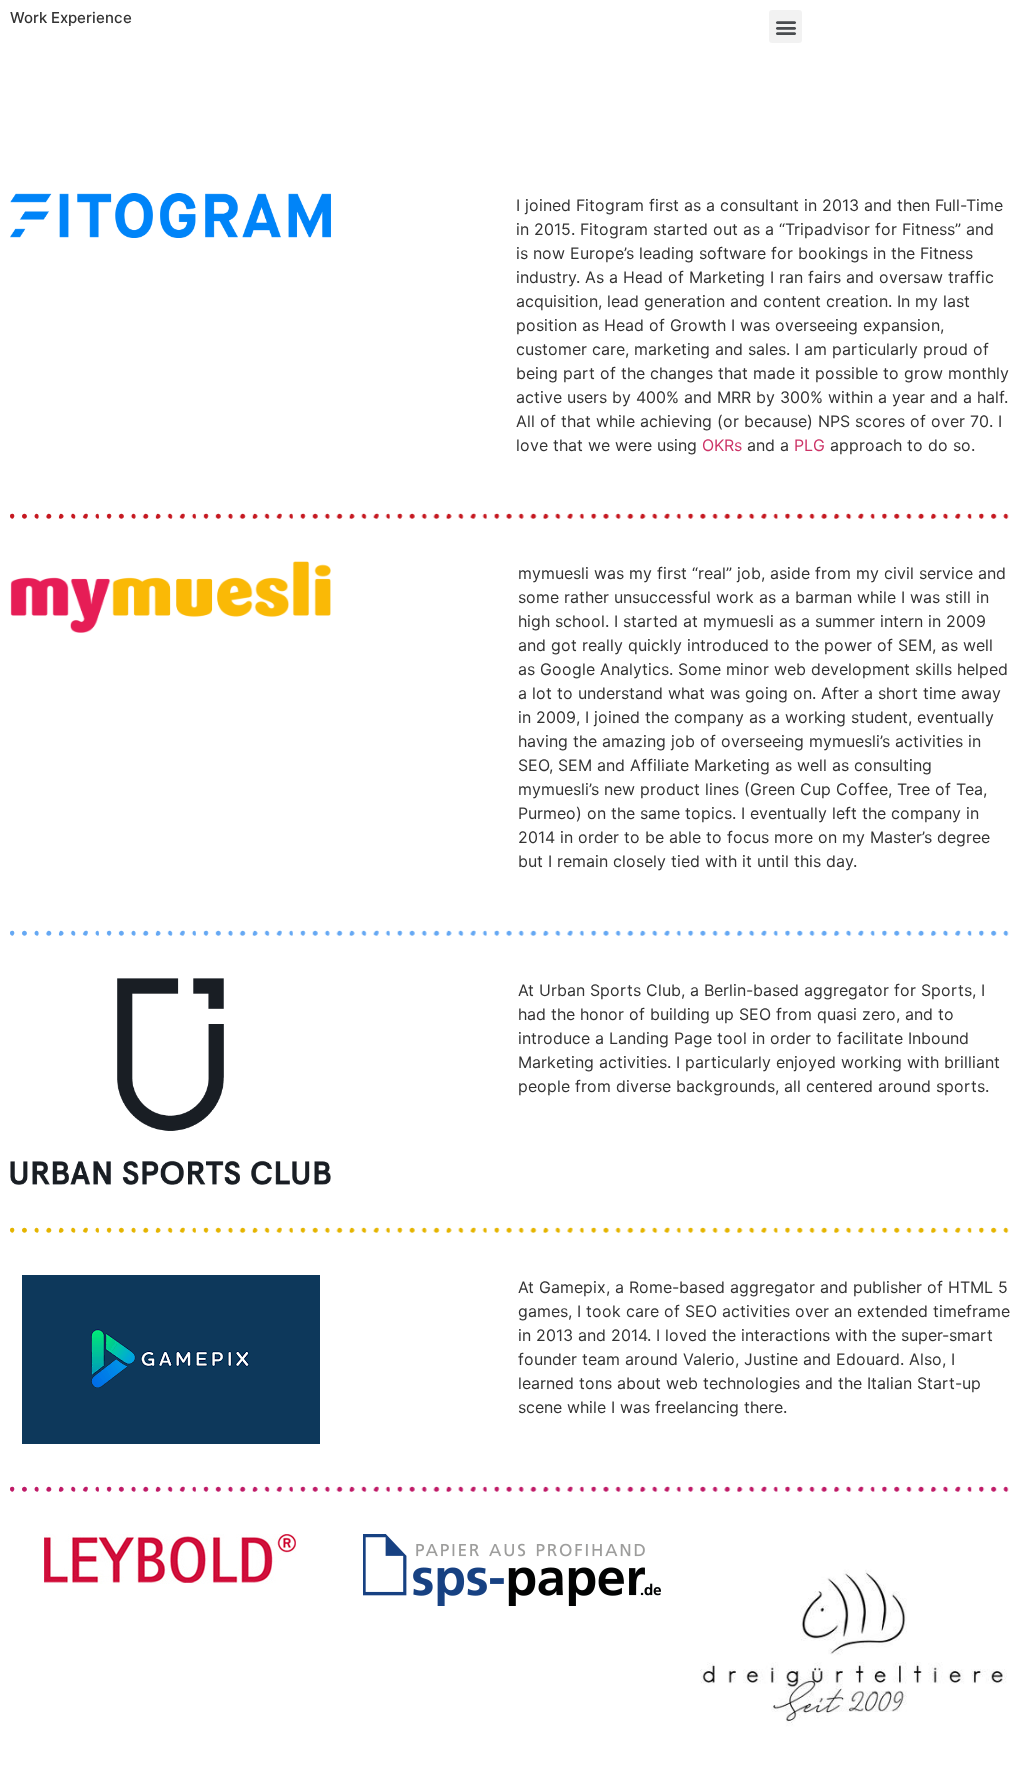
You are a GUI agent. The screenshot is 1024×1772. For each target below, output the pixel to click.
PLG (809, 445)
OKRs (722, 445)
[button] (785, 26)
